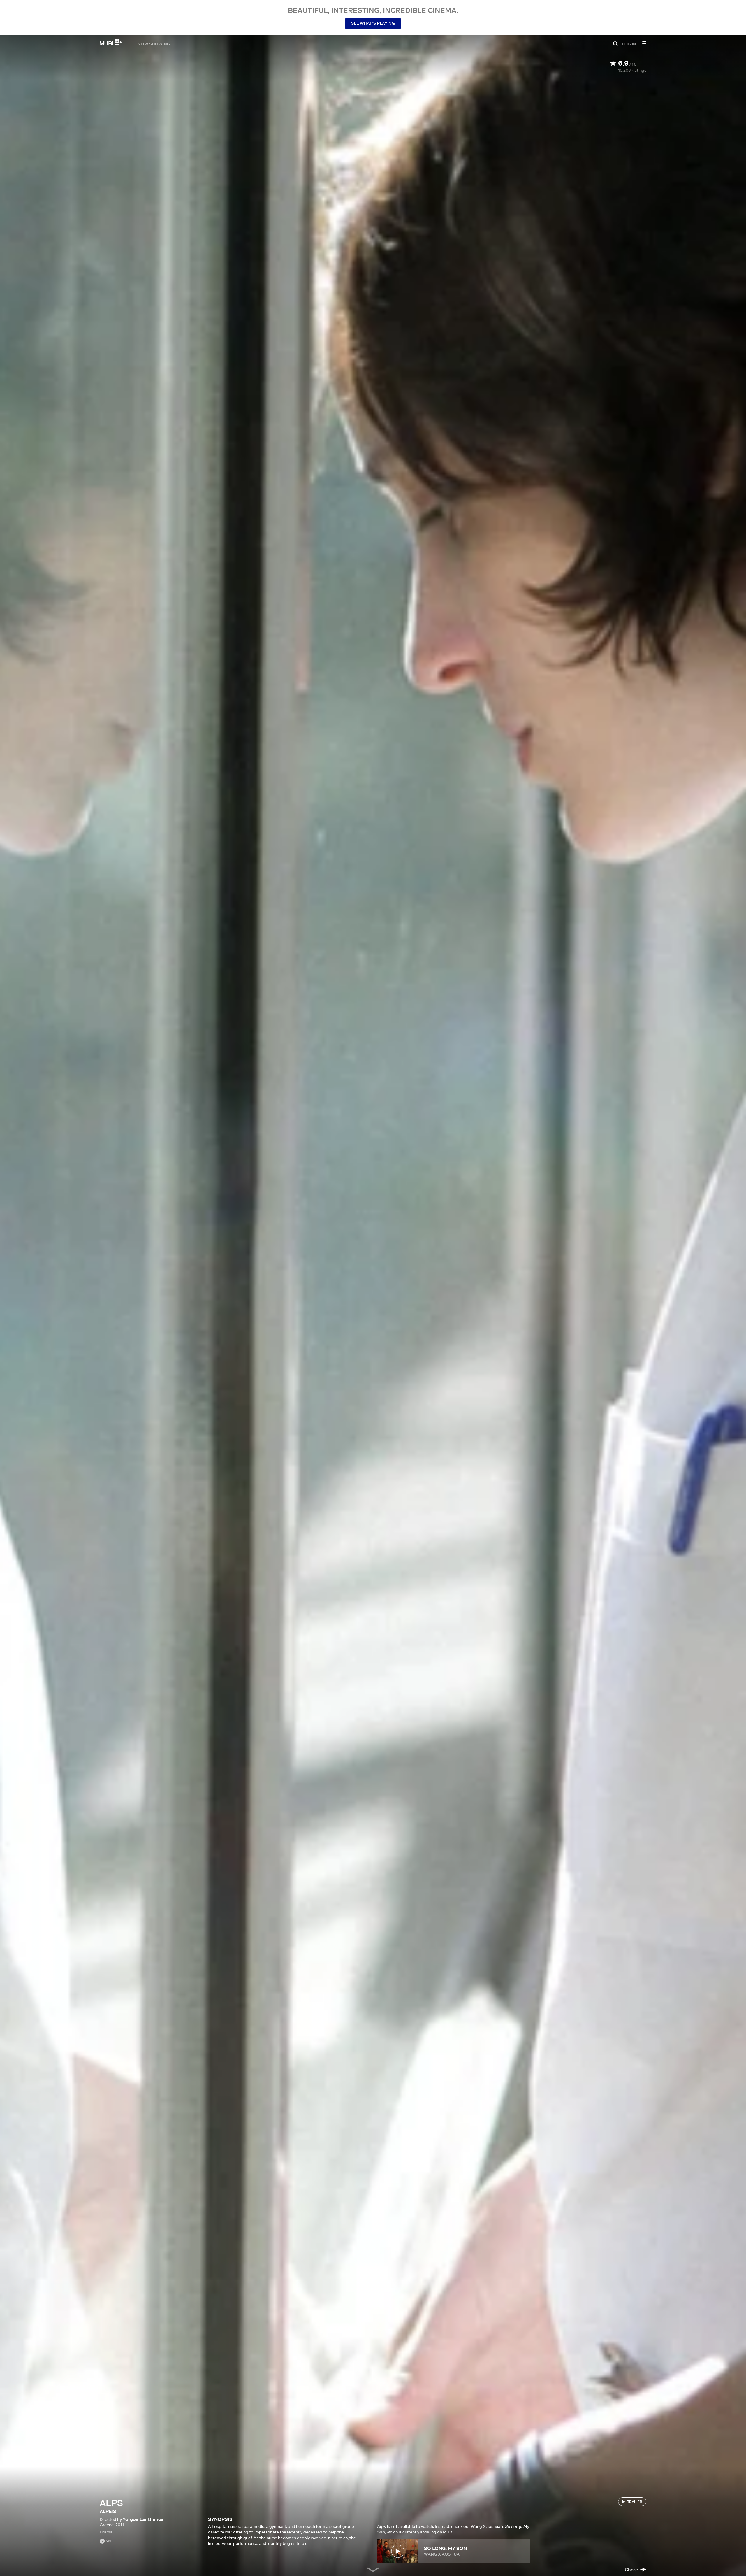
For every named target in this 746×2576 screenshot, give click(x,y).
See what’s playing (373, 23)
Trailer (635, 2502)
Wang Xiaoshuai (442, 2554)
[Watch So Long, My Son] (398, 2551)
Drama (106, 2532)
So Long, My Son (445, 2548)
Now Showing (154, 44)
